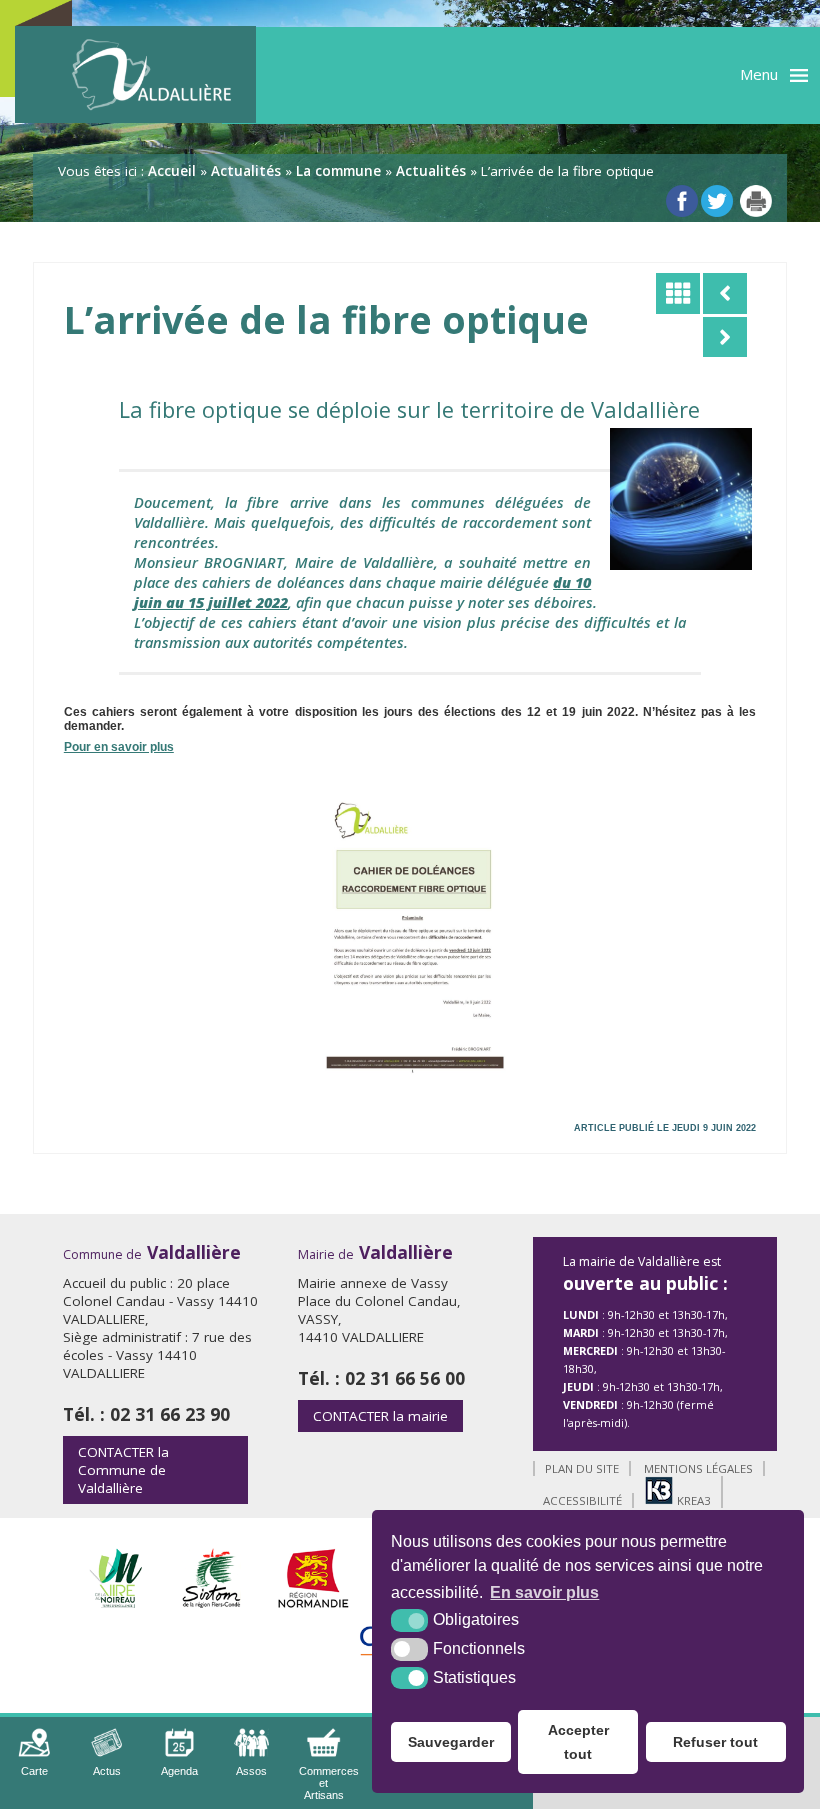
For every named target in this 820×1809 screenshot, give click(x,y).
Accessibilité (582, 1500)
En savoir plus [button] (544, 1592)
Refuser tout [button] (715, 1742)
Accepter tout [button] (578, 1742)
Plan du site (582, 1468)
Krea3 (692, 1500)
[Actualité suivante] (725, 337)
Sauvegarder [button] (451, 1742)
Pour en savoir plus (119, 747)
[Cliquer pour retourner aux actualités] (678, 293)
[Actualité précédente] (725, 293)
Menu (759, 74)
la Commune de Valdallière (123, 1470)
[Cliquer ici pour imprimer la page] (756, 201)
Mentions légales (698, 1468)
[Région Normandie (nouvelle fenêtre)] (313, 1602)
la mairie (380, 1416)
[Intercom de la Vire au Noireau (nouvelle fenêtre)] (115, 1602)
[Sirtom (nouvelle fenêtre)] (211, 1602)
